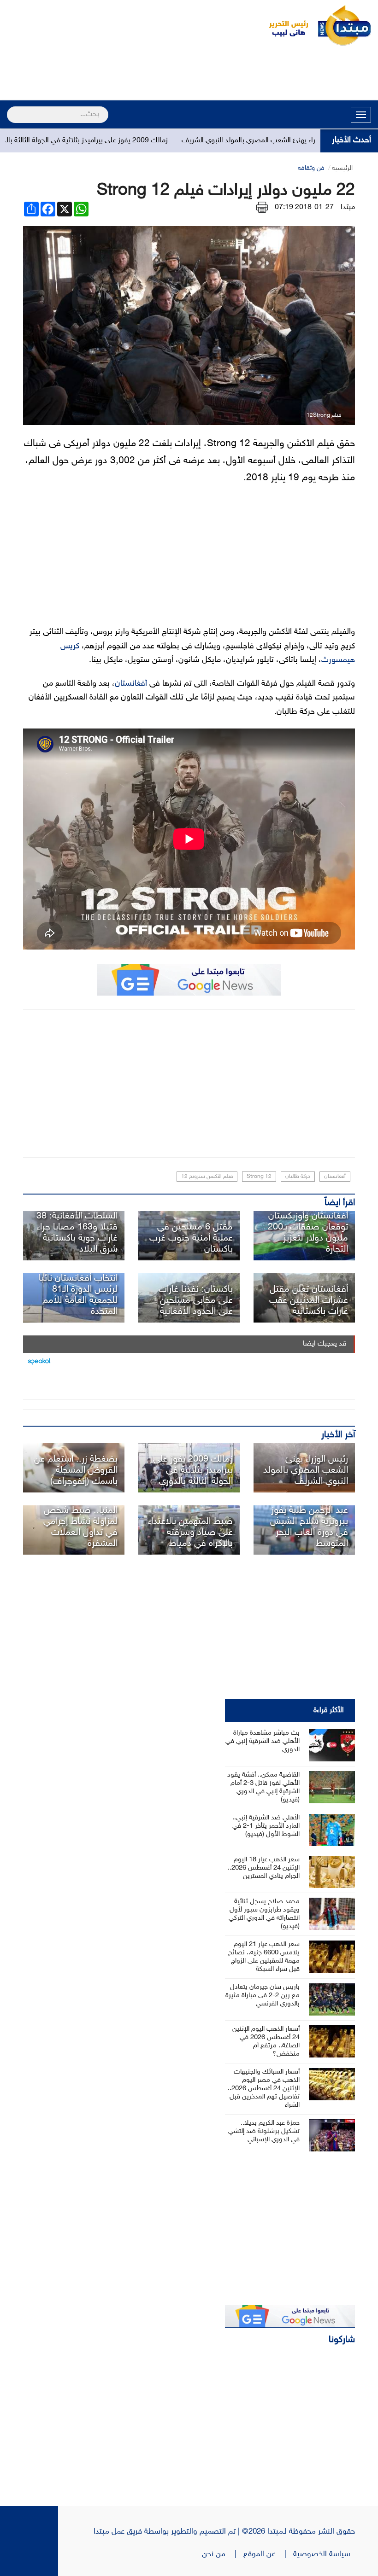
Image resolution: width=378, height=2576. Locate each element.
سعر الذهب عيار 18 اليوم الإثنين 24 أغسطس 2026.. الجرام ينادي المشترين (264, 1868)
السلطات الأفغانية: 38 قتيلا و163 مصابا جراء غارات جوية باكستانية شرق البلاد (77, 1233)
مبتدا (348, 207)
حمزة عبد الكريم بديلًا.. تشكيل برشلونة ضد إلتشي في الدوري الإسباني (264, 2131)
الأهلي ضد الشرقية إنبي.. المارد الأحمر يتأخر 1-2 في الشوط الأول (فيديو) (266, 1826)
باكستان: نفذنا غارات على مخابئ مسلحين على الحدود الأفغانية (196, 1300)
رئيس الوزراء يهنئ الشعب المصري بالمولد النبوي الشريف (306, 1470)
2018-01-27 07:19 (304, 207)
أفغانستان (131, 684)
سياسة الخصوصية (324, 2554)
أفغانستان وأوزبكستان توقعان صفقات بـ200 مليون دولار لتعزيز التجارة (308, 1233)
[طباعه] (262, 207)
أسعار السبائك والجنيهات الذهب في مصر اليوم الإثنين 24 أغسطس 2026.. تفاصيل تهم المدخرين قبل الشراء (264, 2089)
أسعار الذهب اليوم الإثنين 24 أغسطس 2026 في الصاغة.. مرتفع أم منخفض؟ (266, 2042)
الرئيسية (342, 168)
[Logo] (283, 25)
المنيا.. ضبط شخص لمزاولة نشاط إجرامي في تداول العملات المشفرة (80, 1527)
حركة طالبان (298, 1177)
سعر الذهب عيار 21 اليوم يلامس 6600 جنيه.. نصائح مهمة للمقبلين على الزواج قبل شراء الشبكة (264, 1957)
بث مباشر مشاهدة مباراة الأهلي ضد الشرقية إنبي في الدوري (263, 1741)
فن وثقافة (311, 168)
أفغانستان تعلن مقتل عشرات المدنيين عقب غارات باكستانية (309, 1300)
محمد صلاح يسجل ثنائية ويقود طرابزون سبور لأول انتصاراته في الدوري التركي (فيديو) (264, 1914)
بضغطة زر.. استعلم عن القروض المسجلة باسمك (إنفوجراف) (76, 1470)
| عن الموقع (268, 2554)
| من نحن (223, 2554)
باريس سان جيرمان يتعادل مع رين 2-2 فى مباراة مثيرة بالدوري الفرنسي (263, 1996)
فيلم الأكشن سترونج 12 (207, 1177)
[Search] (11, 109)
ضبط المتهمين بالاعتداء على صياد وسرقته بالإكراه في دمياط (190, 1533)
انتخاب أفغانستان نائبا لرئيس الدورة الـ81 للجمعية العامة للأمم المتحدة (78, 1295)
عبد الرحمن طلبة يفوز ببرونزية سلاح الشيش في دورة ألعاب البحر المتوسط (309, 1527)
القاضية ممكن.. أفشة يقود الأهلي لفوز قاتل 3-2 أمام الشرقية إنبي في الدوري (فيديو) (263, 1787)
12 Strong (259, 1177)
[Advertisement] (189, 75)
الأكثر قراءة (329, 1711)
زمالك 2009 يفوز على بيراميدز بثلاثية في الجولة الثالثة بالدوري (118, 141)
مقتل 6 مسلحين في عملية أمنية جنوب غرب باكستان (191, 1238)
